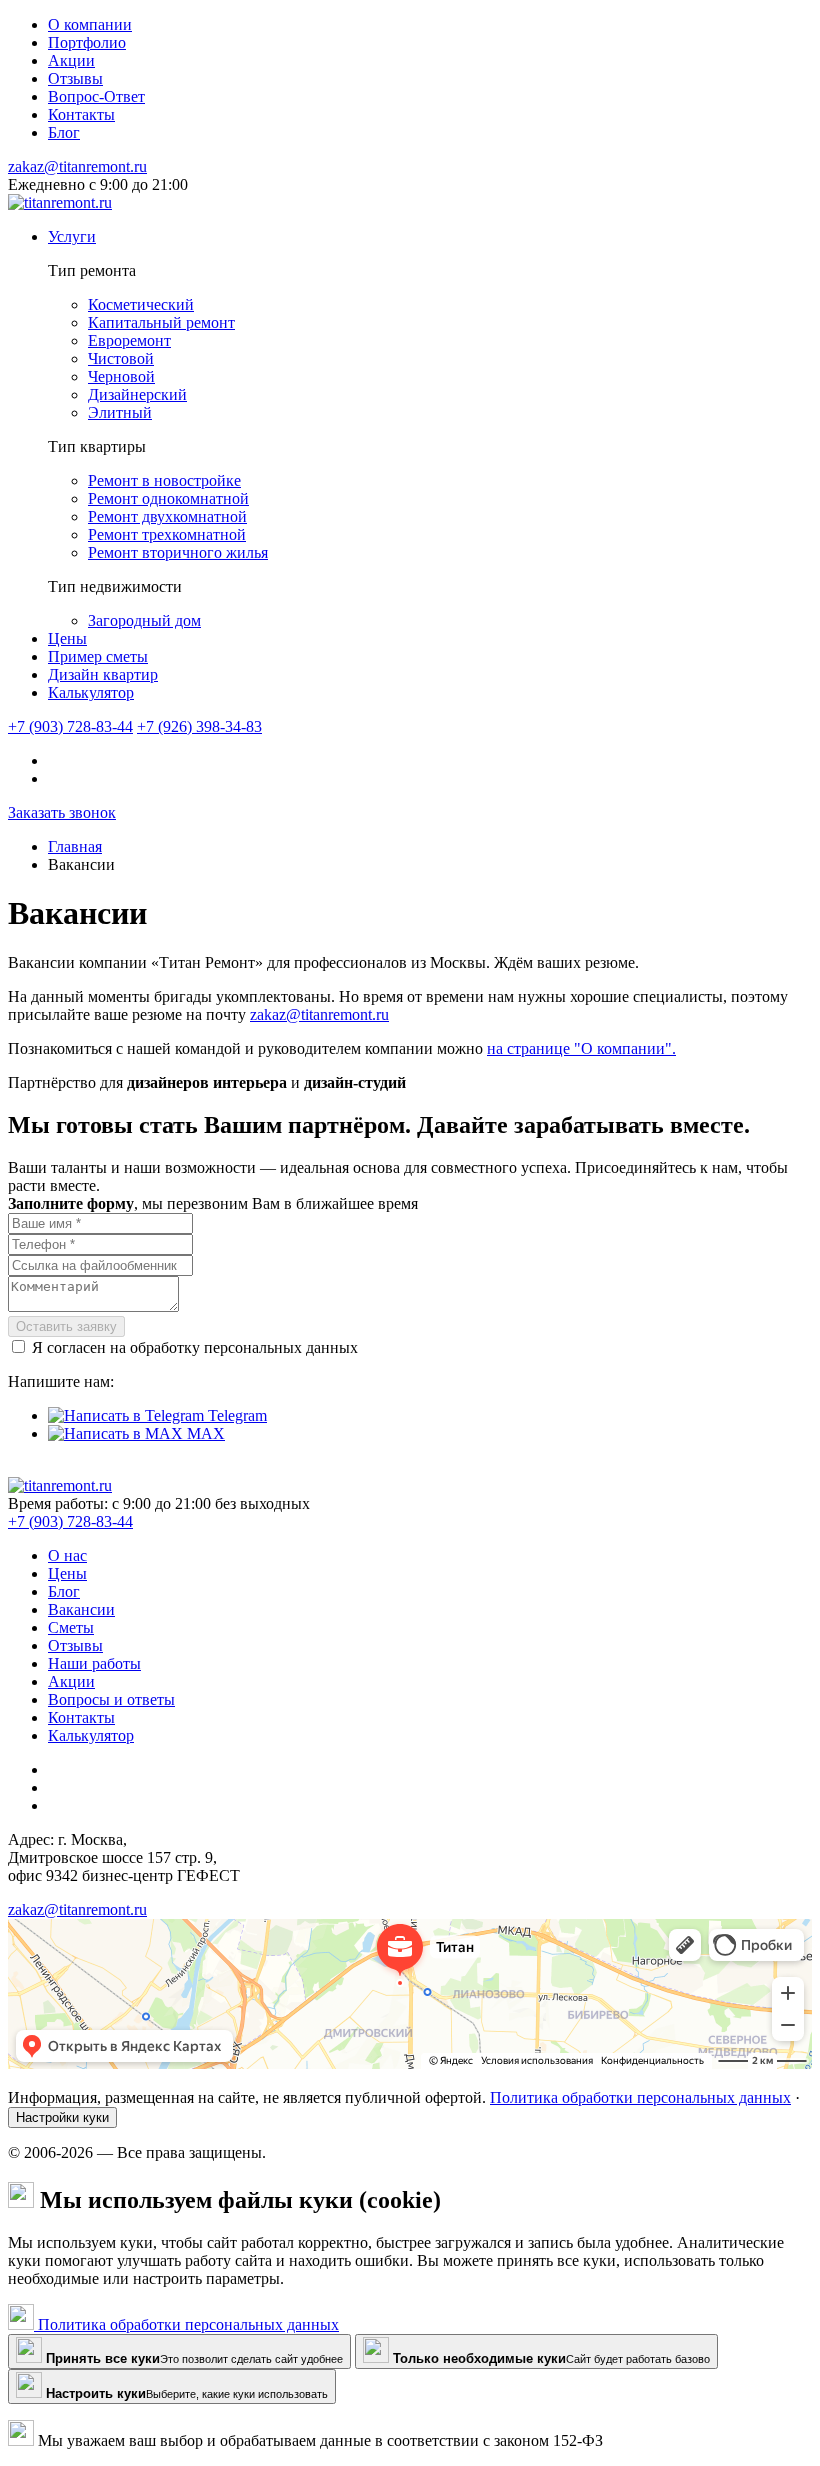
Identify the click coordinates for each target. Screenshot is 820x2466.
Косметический (141, 304)
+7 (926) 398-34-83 (199, 726)
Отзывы (75, 1645)
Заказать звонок (62, 812)
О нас (67, 1555)
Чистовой (121, 358)
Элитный (120, 412)
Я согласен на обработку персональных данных (195, 1347)
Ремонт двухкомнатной (167, 516)
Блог (64, 1591)
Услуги (72, 236)
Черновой (121, 376)
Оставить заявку (66, 1326)
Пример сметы (98, 656)
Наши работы (94, 1663)
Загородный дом (144, 620)
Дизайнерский (137, 394)
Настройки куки (62, 2117)
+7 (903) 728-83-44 (70, 726)
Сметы (71, 1627)
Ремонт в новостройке (164, 480)
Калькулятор (91, 692)
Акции (71, 1681)
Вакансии (81, 1609)
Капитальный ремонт (161, 322)
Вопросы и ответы (111, 1699)
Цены (67, 638)
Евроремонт (129, 340)
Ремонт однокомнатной (168, 498)
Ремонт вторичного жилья (178, 552)
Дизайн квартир (103, 674)
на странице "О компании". (581, 1048)
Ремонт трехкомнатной (167, 534)
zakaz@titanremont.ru (77, 166)
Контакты (81, 1717)
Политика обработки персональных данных (640, 2097)
